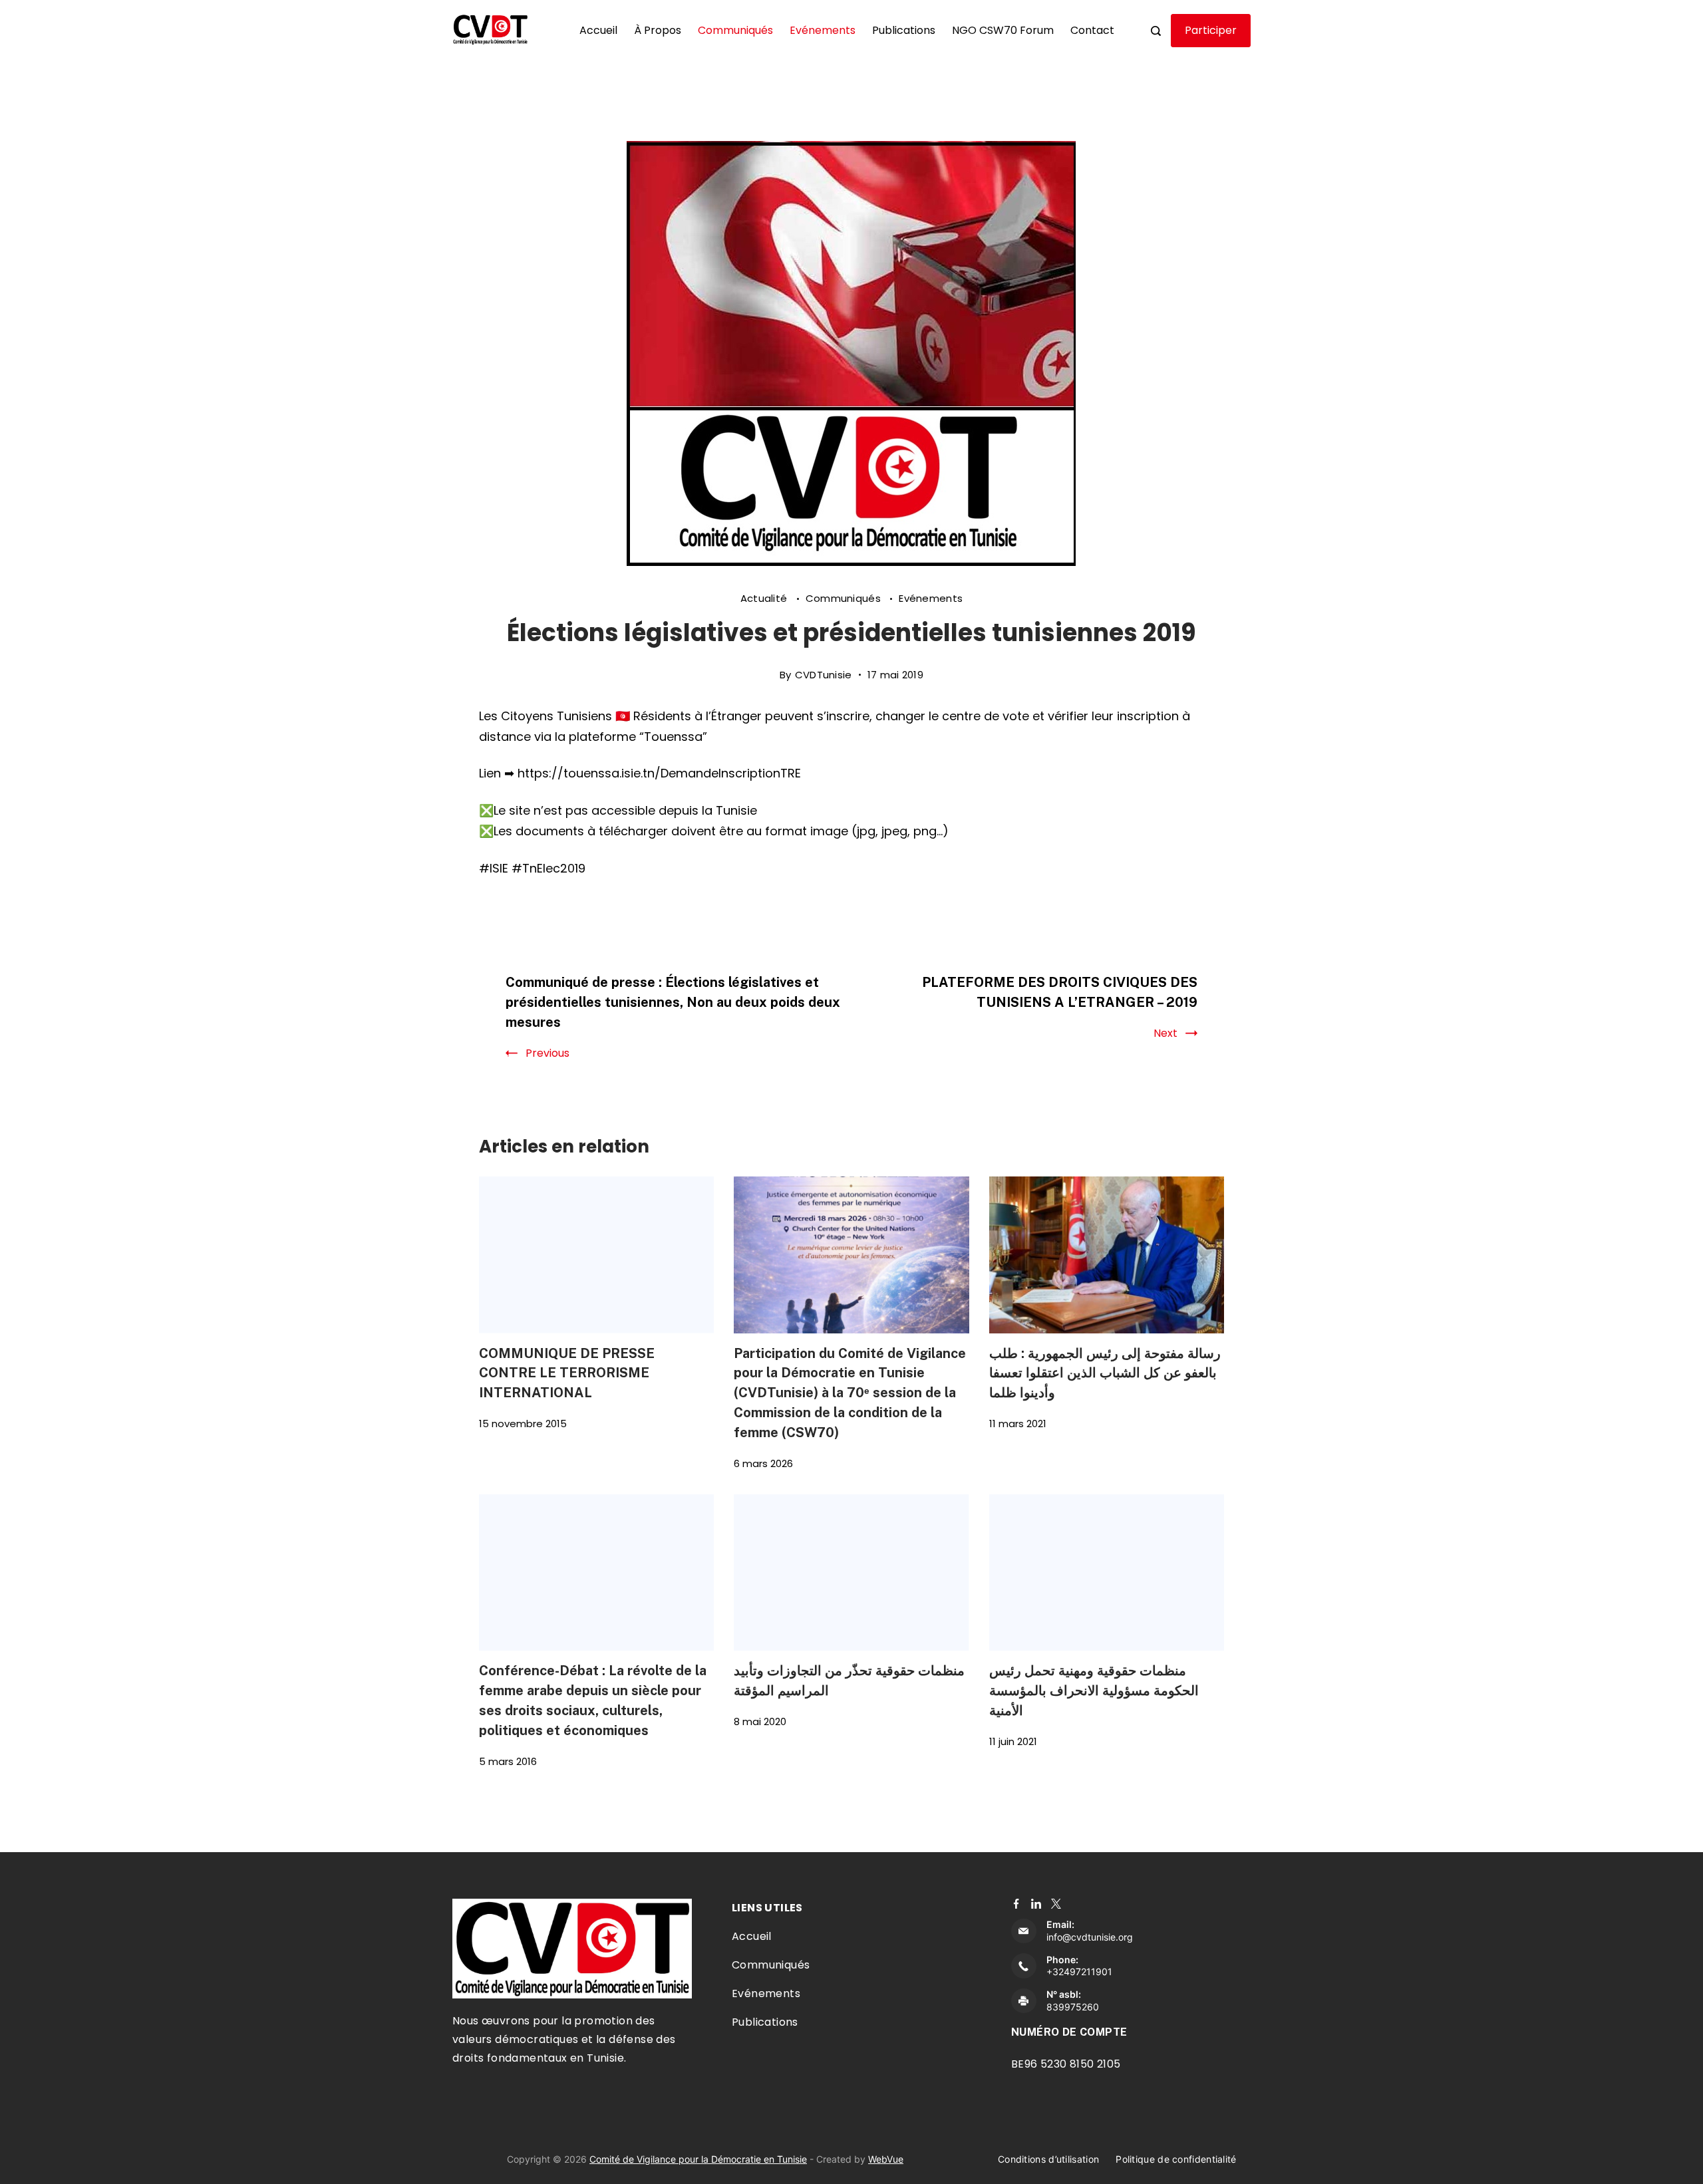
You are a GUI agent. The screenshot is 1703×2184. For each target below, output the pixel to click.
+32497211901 (1079, 1972)
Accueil (598, 30)
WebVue (886, 2159)
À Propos (658, 30)
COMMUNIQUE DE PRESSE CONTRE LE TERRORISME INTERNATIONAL (567, 1373)
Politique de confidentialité (1176, 2159)
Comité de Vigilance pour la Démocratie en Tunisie (698, 2159)
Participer (1211, 30)
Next (1165, 1033)
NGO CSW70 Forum (1003, 30)
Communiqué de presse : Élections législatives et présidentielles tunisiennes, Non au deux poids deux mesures (673, 1002)
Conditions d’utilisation (1048, 2159)
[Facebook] (1016, 1904)
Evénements (823, 30)
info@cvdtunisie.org (1090, 1937)
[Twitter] (1056, 1904)
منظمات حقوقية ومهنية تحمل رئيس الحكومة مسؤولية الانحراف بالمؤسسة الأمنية (1094, 1690)
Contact (1092, 30)
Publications (904, 30)
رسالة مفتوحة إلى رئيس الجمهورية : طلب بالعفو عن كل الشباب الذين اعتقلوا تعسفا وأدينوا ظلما (1105, 1373)
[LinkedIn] (1036, 1904)
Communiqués (735, 30)
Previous (547, 1053)
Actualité (765, 598)
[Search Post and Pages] (1156, 31)
